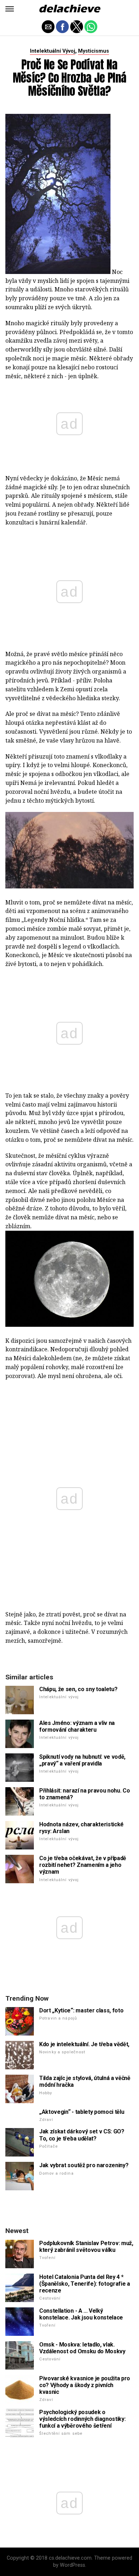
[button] (10, 9)
